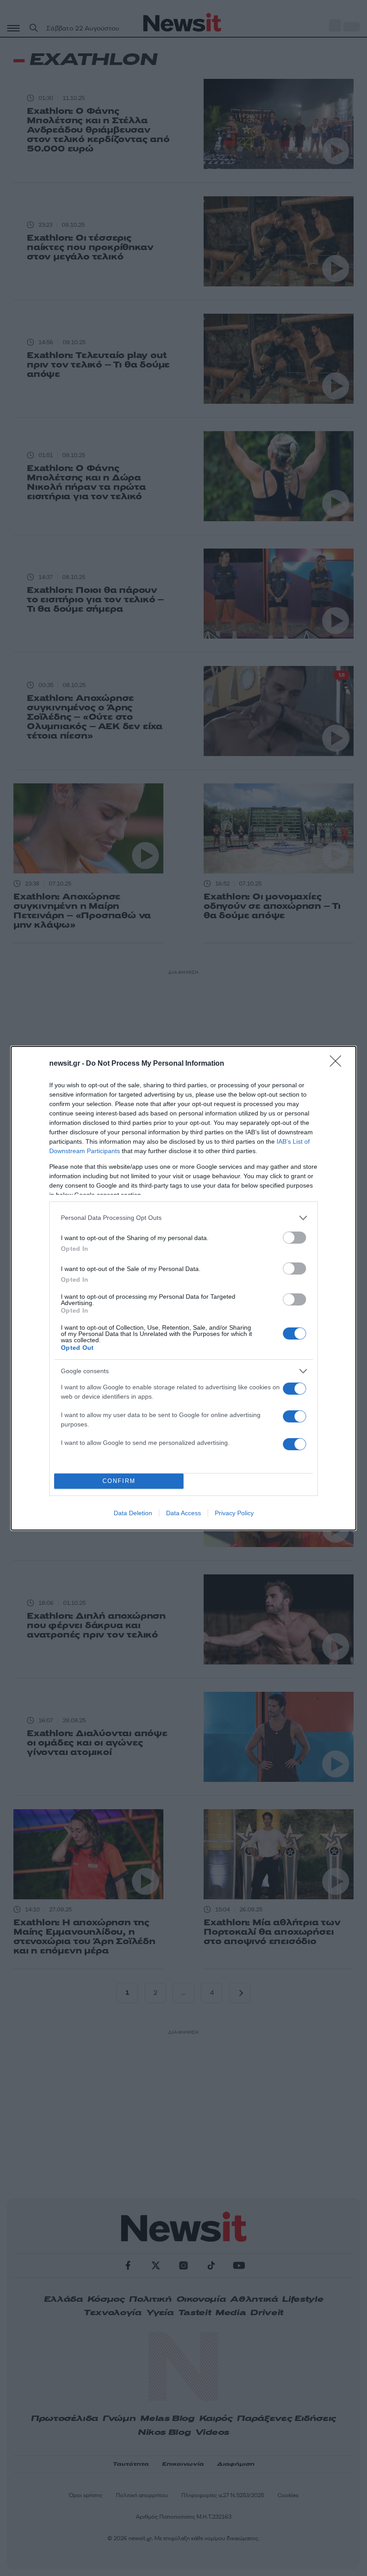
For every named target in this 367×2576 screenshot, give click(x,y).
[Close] (338, 1064)
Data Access (183, 1513)
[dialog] (183, 1288)
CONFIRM (119, 1481)
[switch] (294, 1238)
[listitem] (183, 1218)
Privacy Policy (234, 1513)
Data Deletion (133, 1513)
